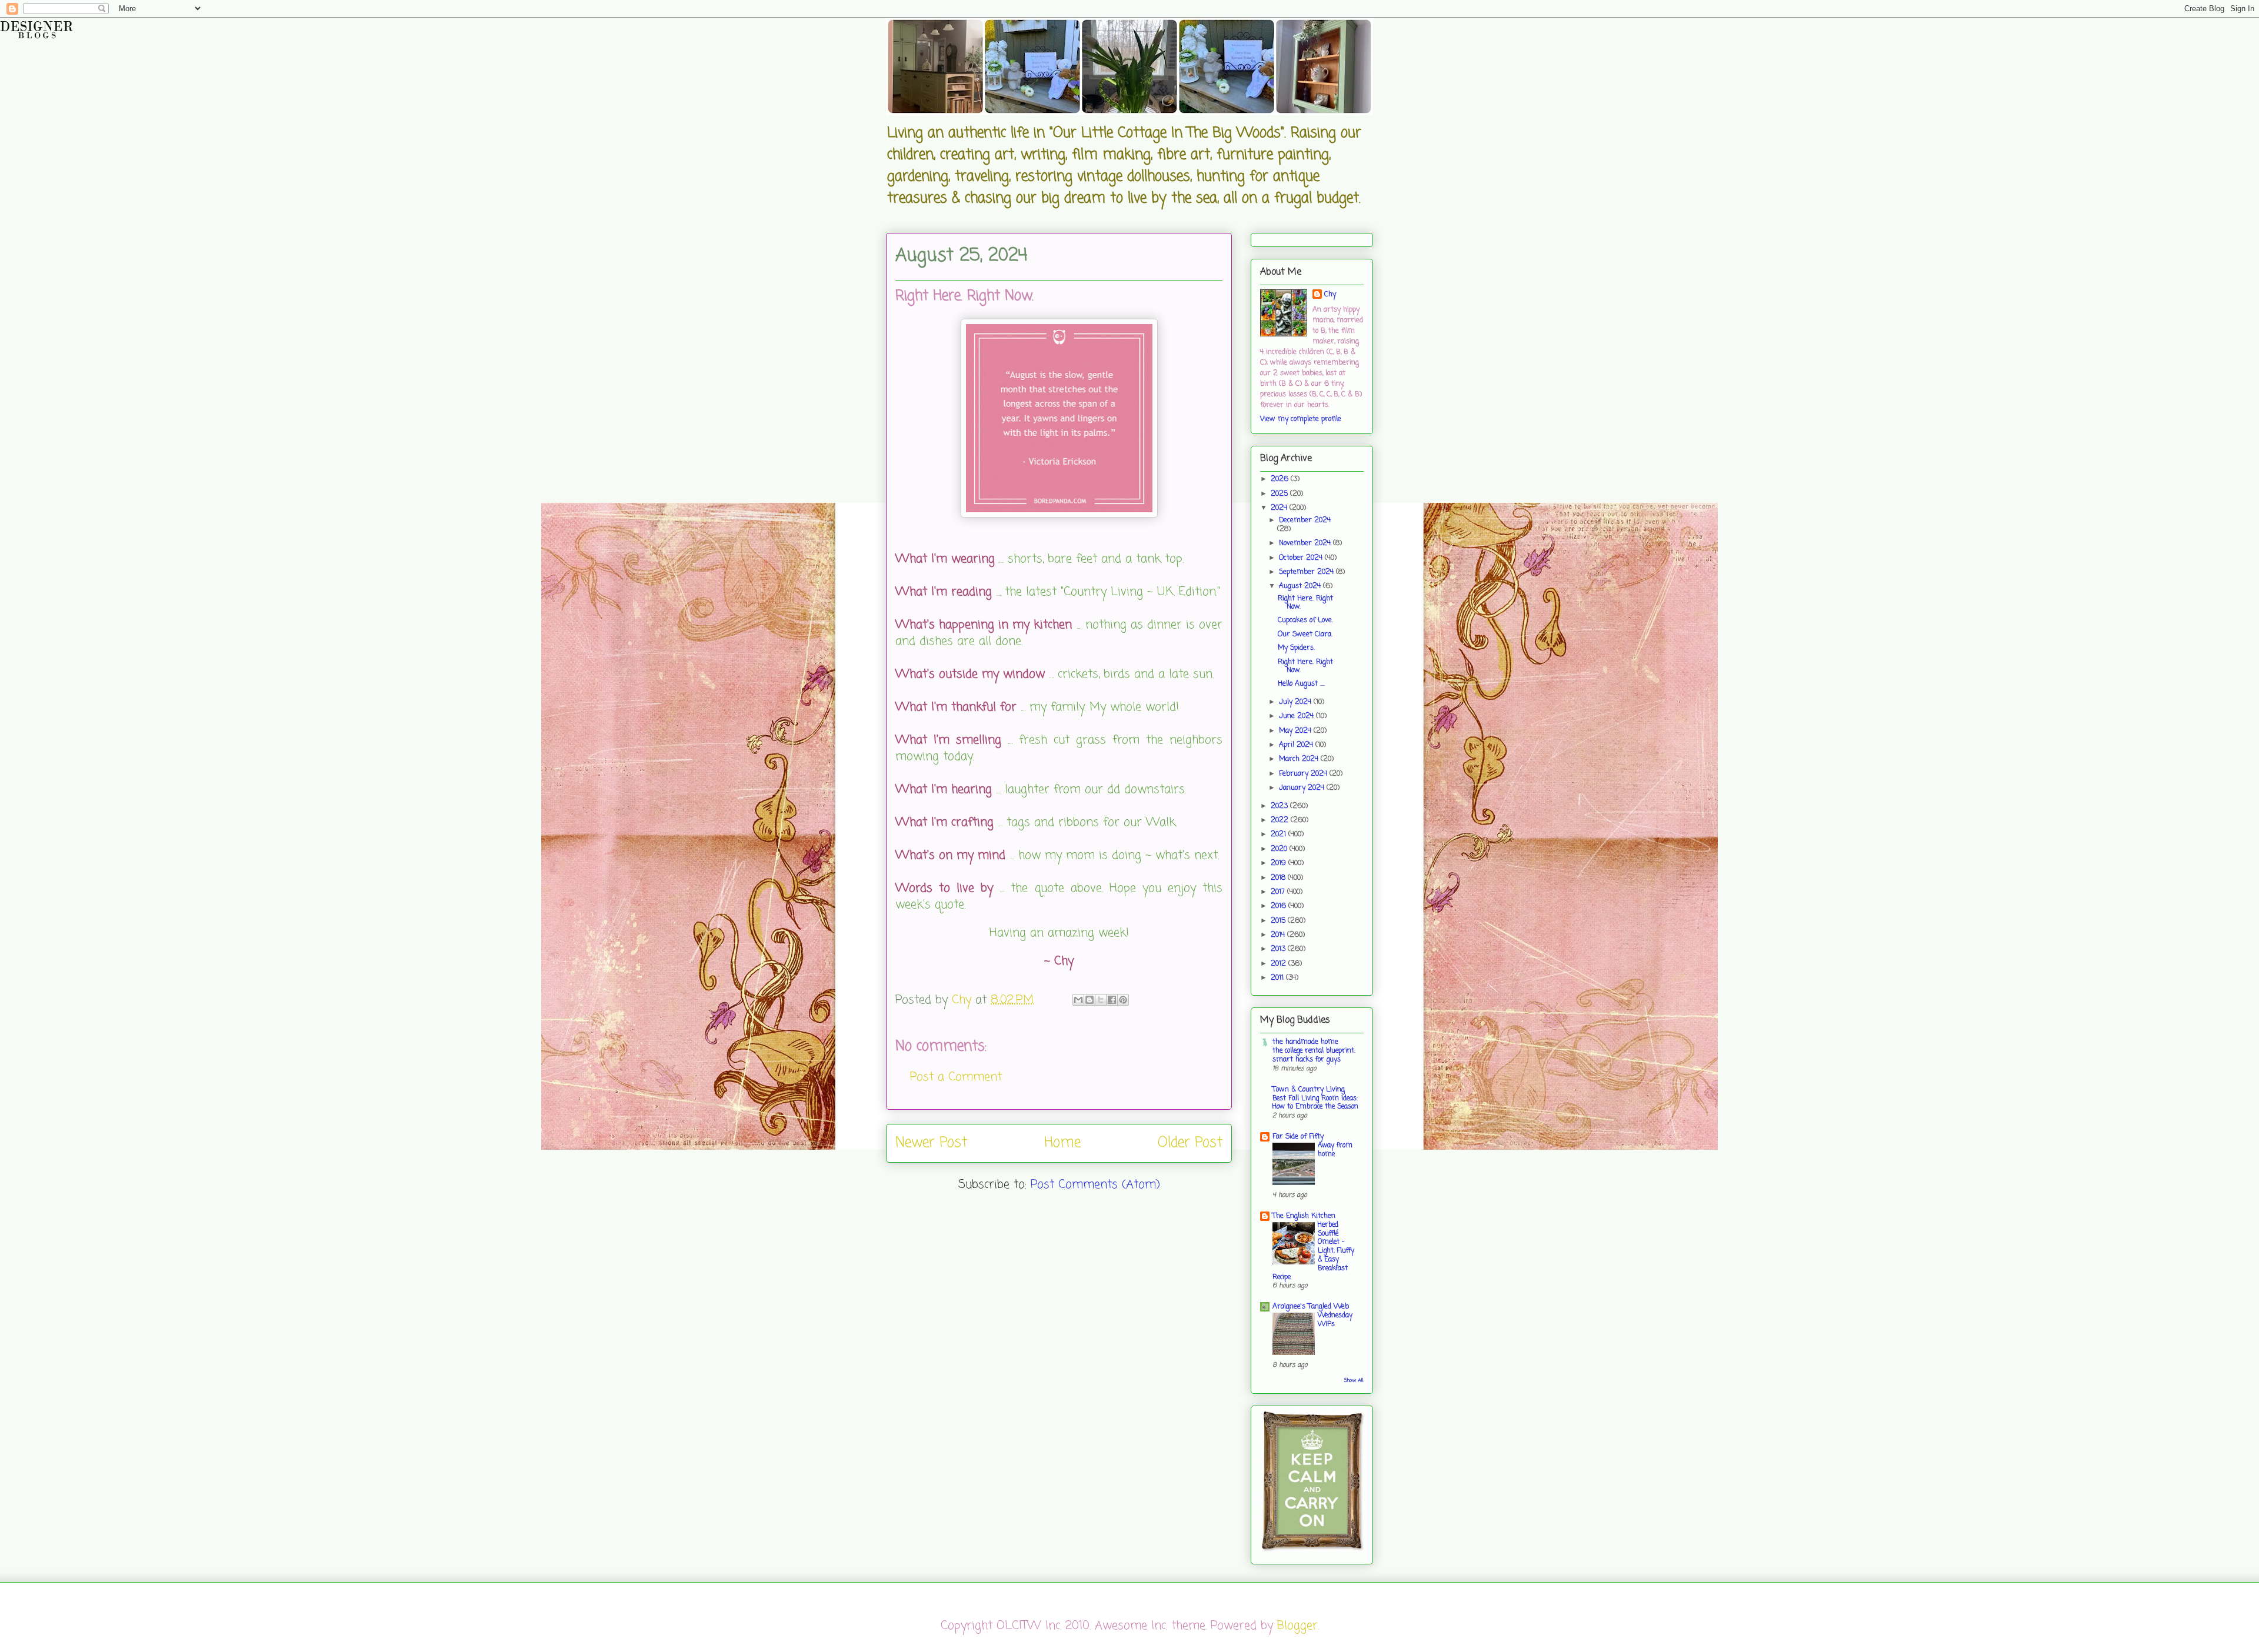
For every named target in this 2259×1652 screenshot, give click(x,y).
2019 (1280, 863)
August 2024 (1301, 586)
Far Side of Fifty (1298, 1137)
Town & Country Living (1309, 1090)
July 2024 (1296, 702)
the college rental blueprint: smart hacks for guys (1314, 1055)
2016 (1280, 906)
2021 (1280, 835)
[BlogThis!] (1089, 1000)
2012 (1280, 964)
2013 (1279, 949)
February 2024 (1304, 774)
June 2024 (1297, 716)
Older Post (1190, 1143)
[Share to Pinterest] (1123, 1000)
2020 (1280, 849)
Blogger (1297, 1626)
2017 (1279, 892)
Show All (1354, 1381)
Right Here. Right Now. (1305, 603)
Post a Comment (956, 1077)
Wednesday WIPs (1335, 1320)
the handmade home (1305, 1042)
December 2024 (1305, 520)
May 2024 (1296, 731)
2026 (1281, 479)
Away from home (1335, 1150)
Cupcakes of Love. (1305, 620)
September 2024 (1307, 572)
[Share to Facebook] (1112, 1000)
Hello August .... (1301, 684)
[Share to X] (1101, 1000)
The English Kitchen (1304, 1216)
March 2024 (1300, 759)
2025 (1280, 494)
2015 (1279, 921)
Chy (1330, 295)
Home (1062, 1143)
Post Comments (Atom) (1095, 1185)
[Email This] (1078, 1000)
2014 (1279, 935)
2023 (1280, 806)
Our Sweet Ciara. (1305, 635)
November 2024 (1306, 543)
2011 (1278, 978)
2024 (1280, 508)
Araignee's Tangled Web (1311, 1307)
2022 (1281, 820)
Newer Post (931, 1143)
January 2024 (1303, 788)
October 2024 (1302, 558)
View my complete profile (1301, 419)
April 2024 (1297, 745)
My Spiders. (1296, 648)
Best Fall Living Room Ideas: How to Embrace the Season (1315, 1103)
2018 (1279, 878)
